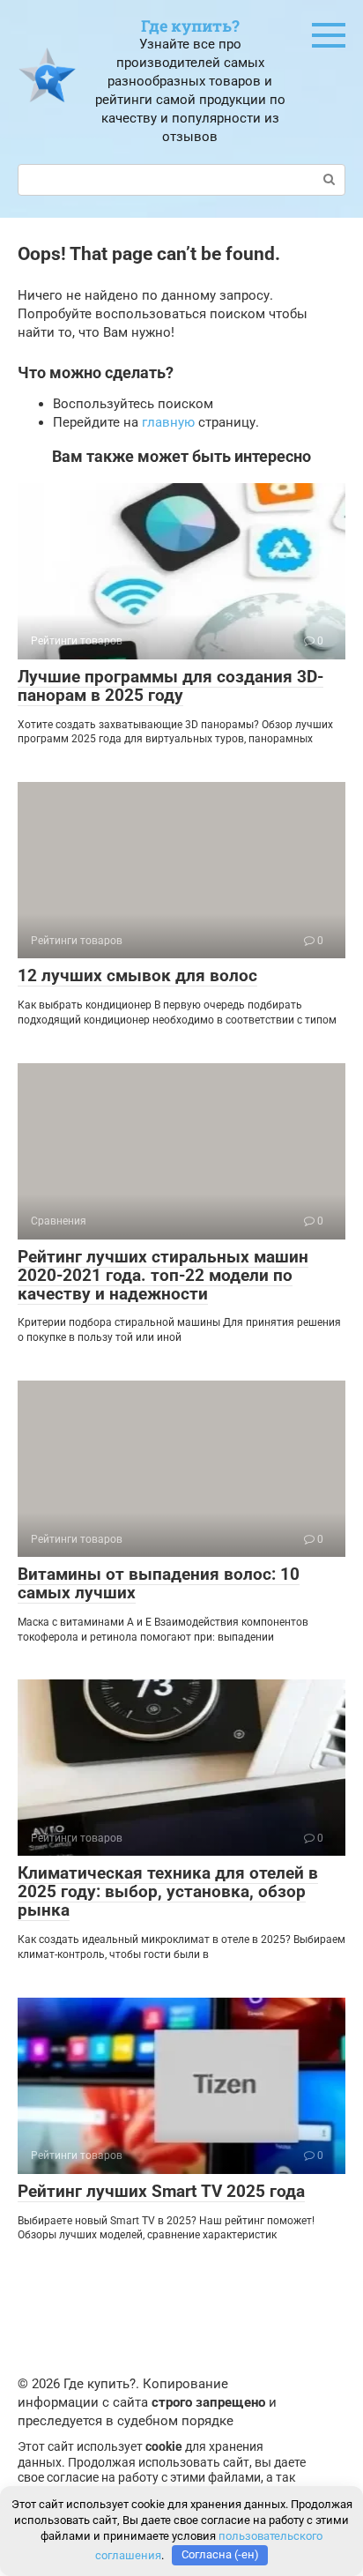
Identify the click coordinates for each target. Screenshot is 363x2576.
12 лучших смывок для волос (137, 975)
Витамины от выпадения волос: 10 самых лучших (159, 1583)
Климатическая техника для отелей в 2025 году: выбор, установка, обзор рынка (168, 1891)
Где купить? (190, 26)
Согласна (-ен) (220, 2554)
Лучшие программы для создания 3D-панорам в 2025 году (170, 686)
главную (168, 422)
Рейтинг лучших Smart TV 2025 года (161, 2191)
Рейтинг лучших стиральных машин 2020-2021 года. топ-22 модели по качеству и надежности (163, 1275)
